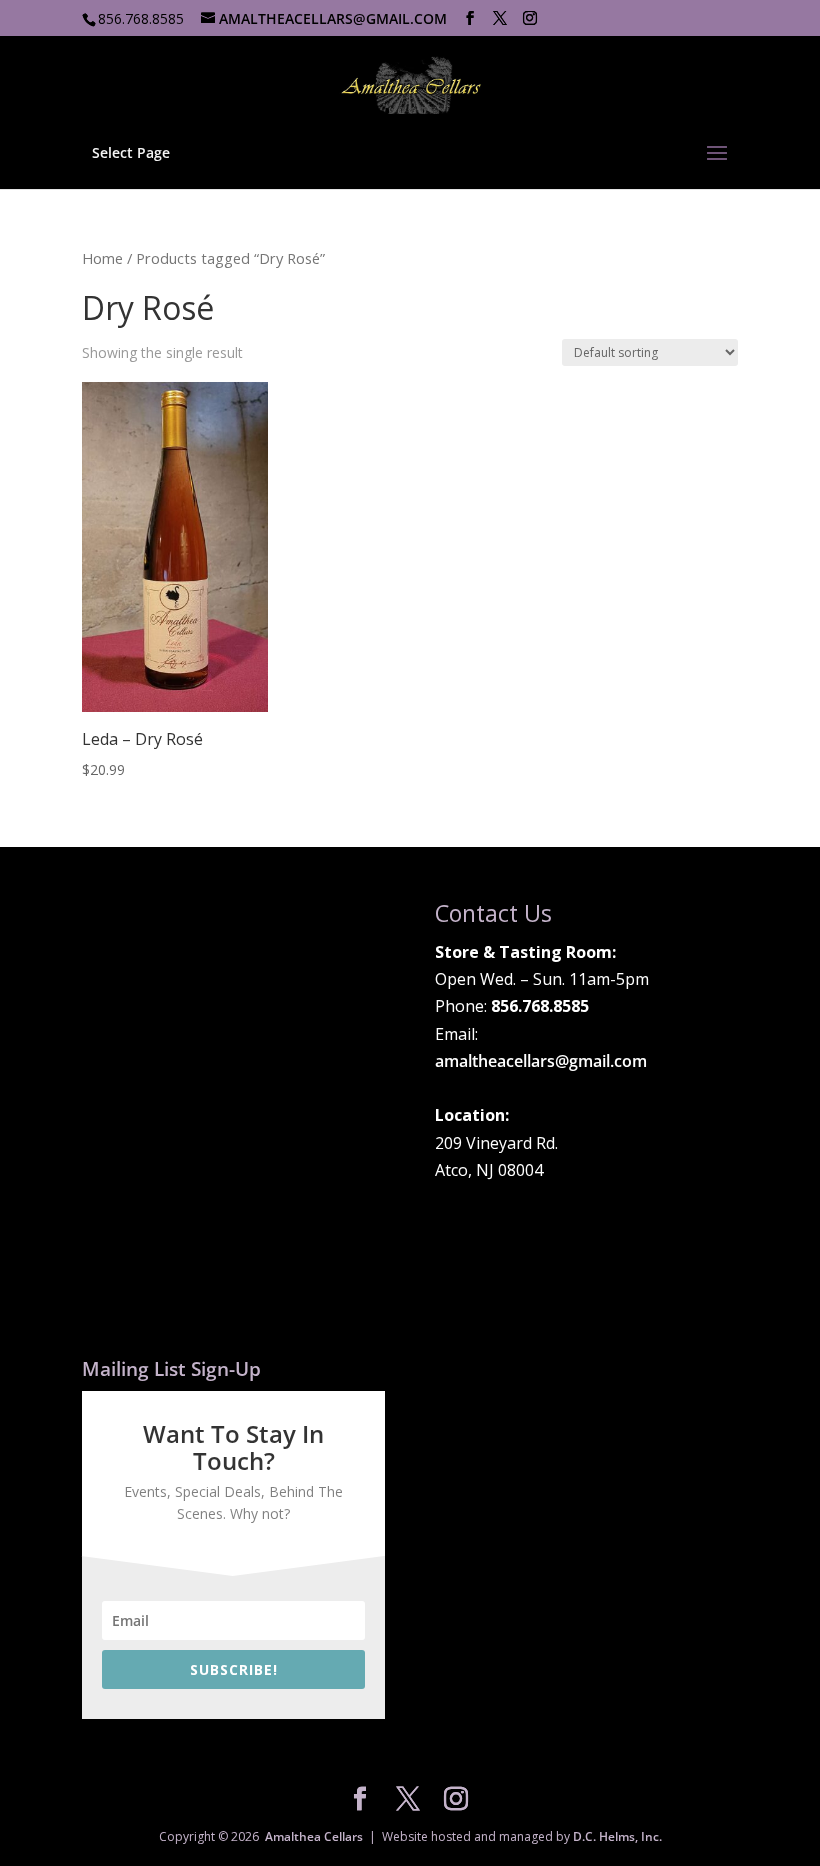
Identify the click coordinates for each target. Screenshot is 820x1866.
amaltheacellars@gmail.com (541, 1061)
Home (102, 258)
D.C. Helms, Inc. (617, 1836)
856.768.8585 (141, 18)
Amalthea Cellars (314, 1836)
